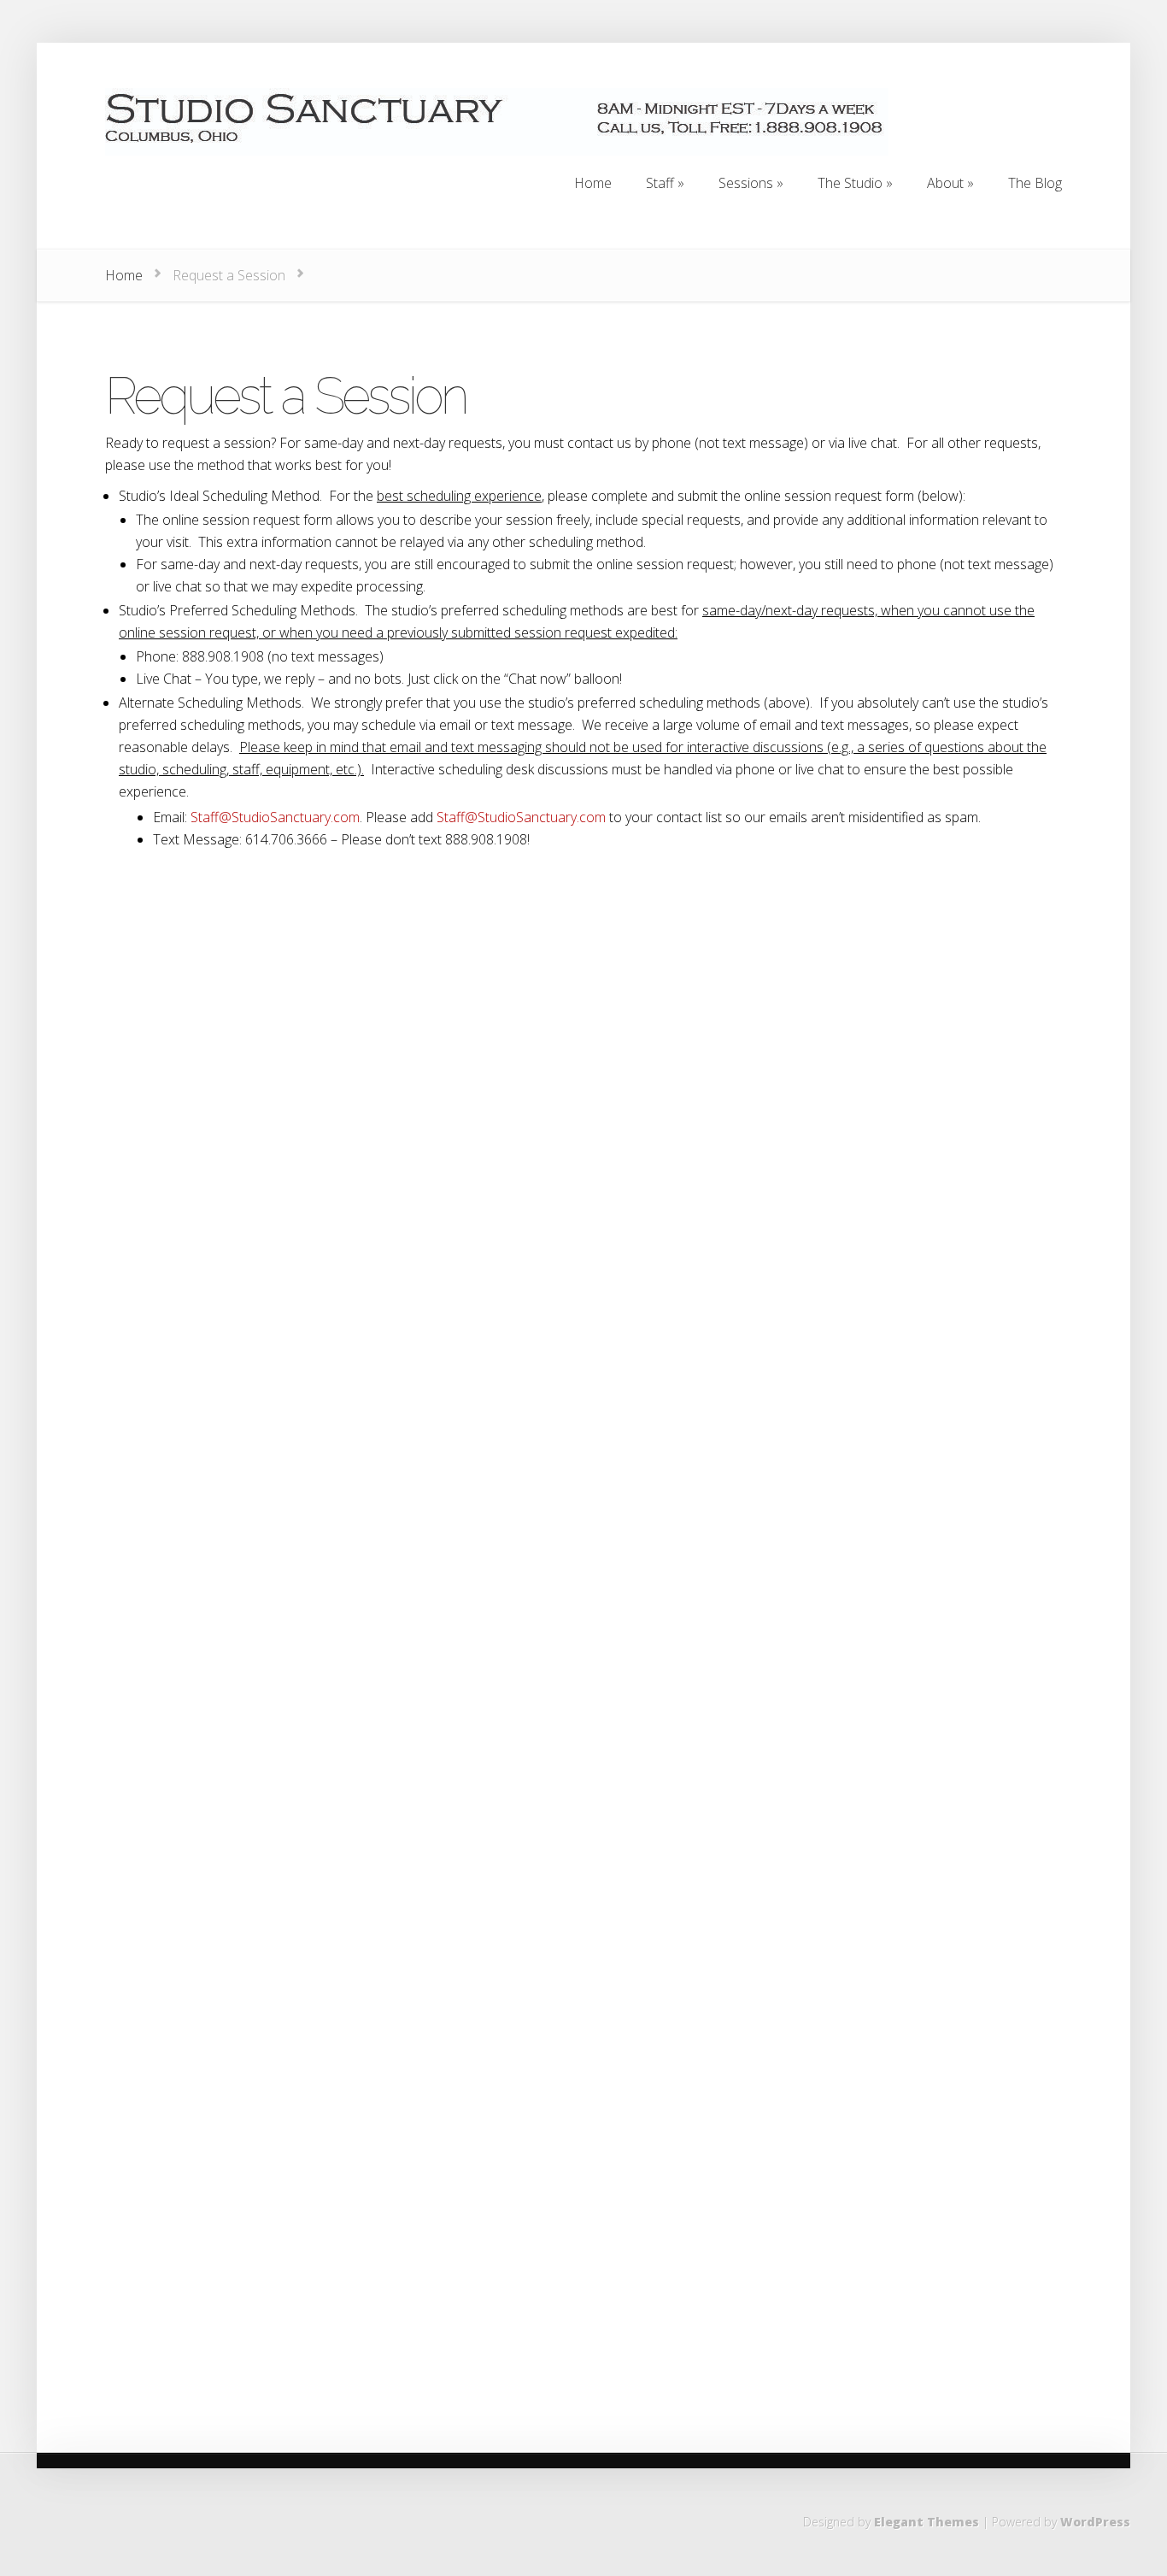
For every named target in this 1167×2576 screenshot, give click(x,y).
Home (124, 275)
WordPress (1095, 2522)
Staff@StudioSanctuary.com (275, 817)
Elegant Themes (927, 2522)
